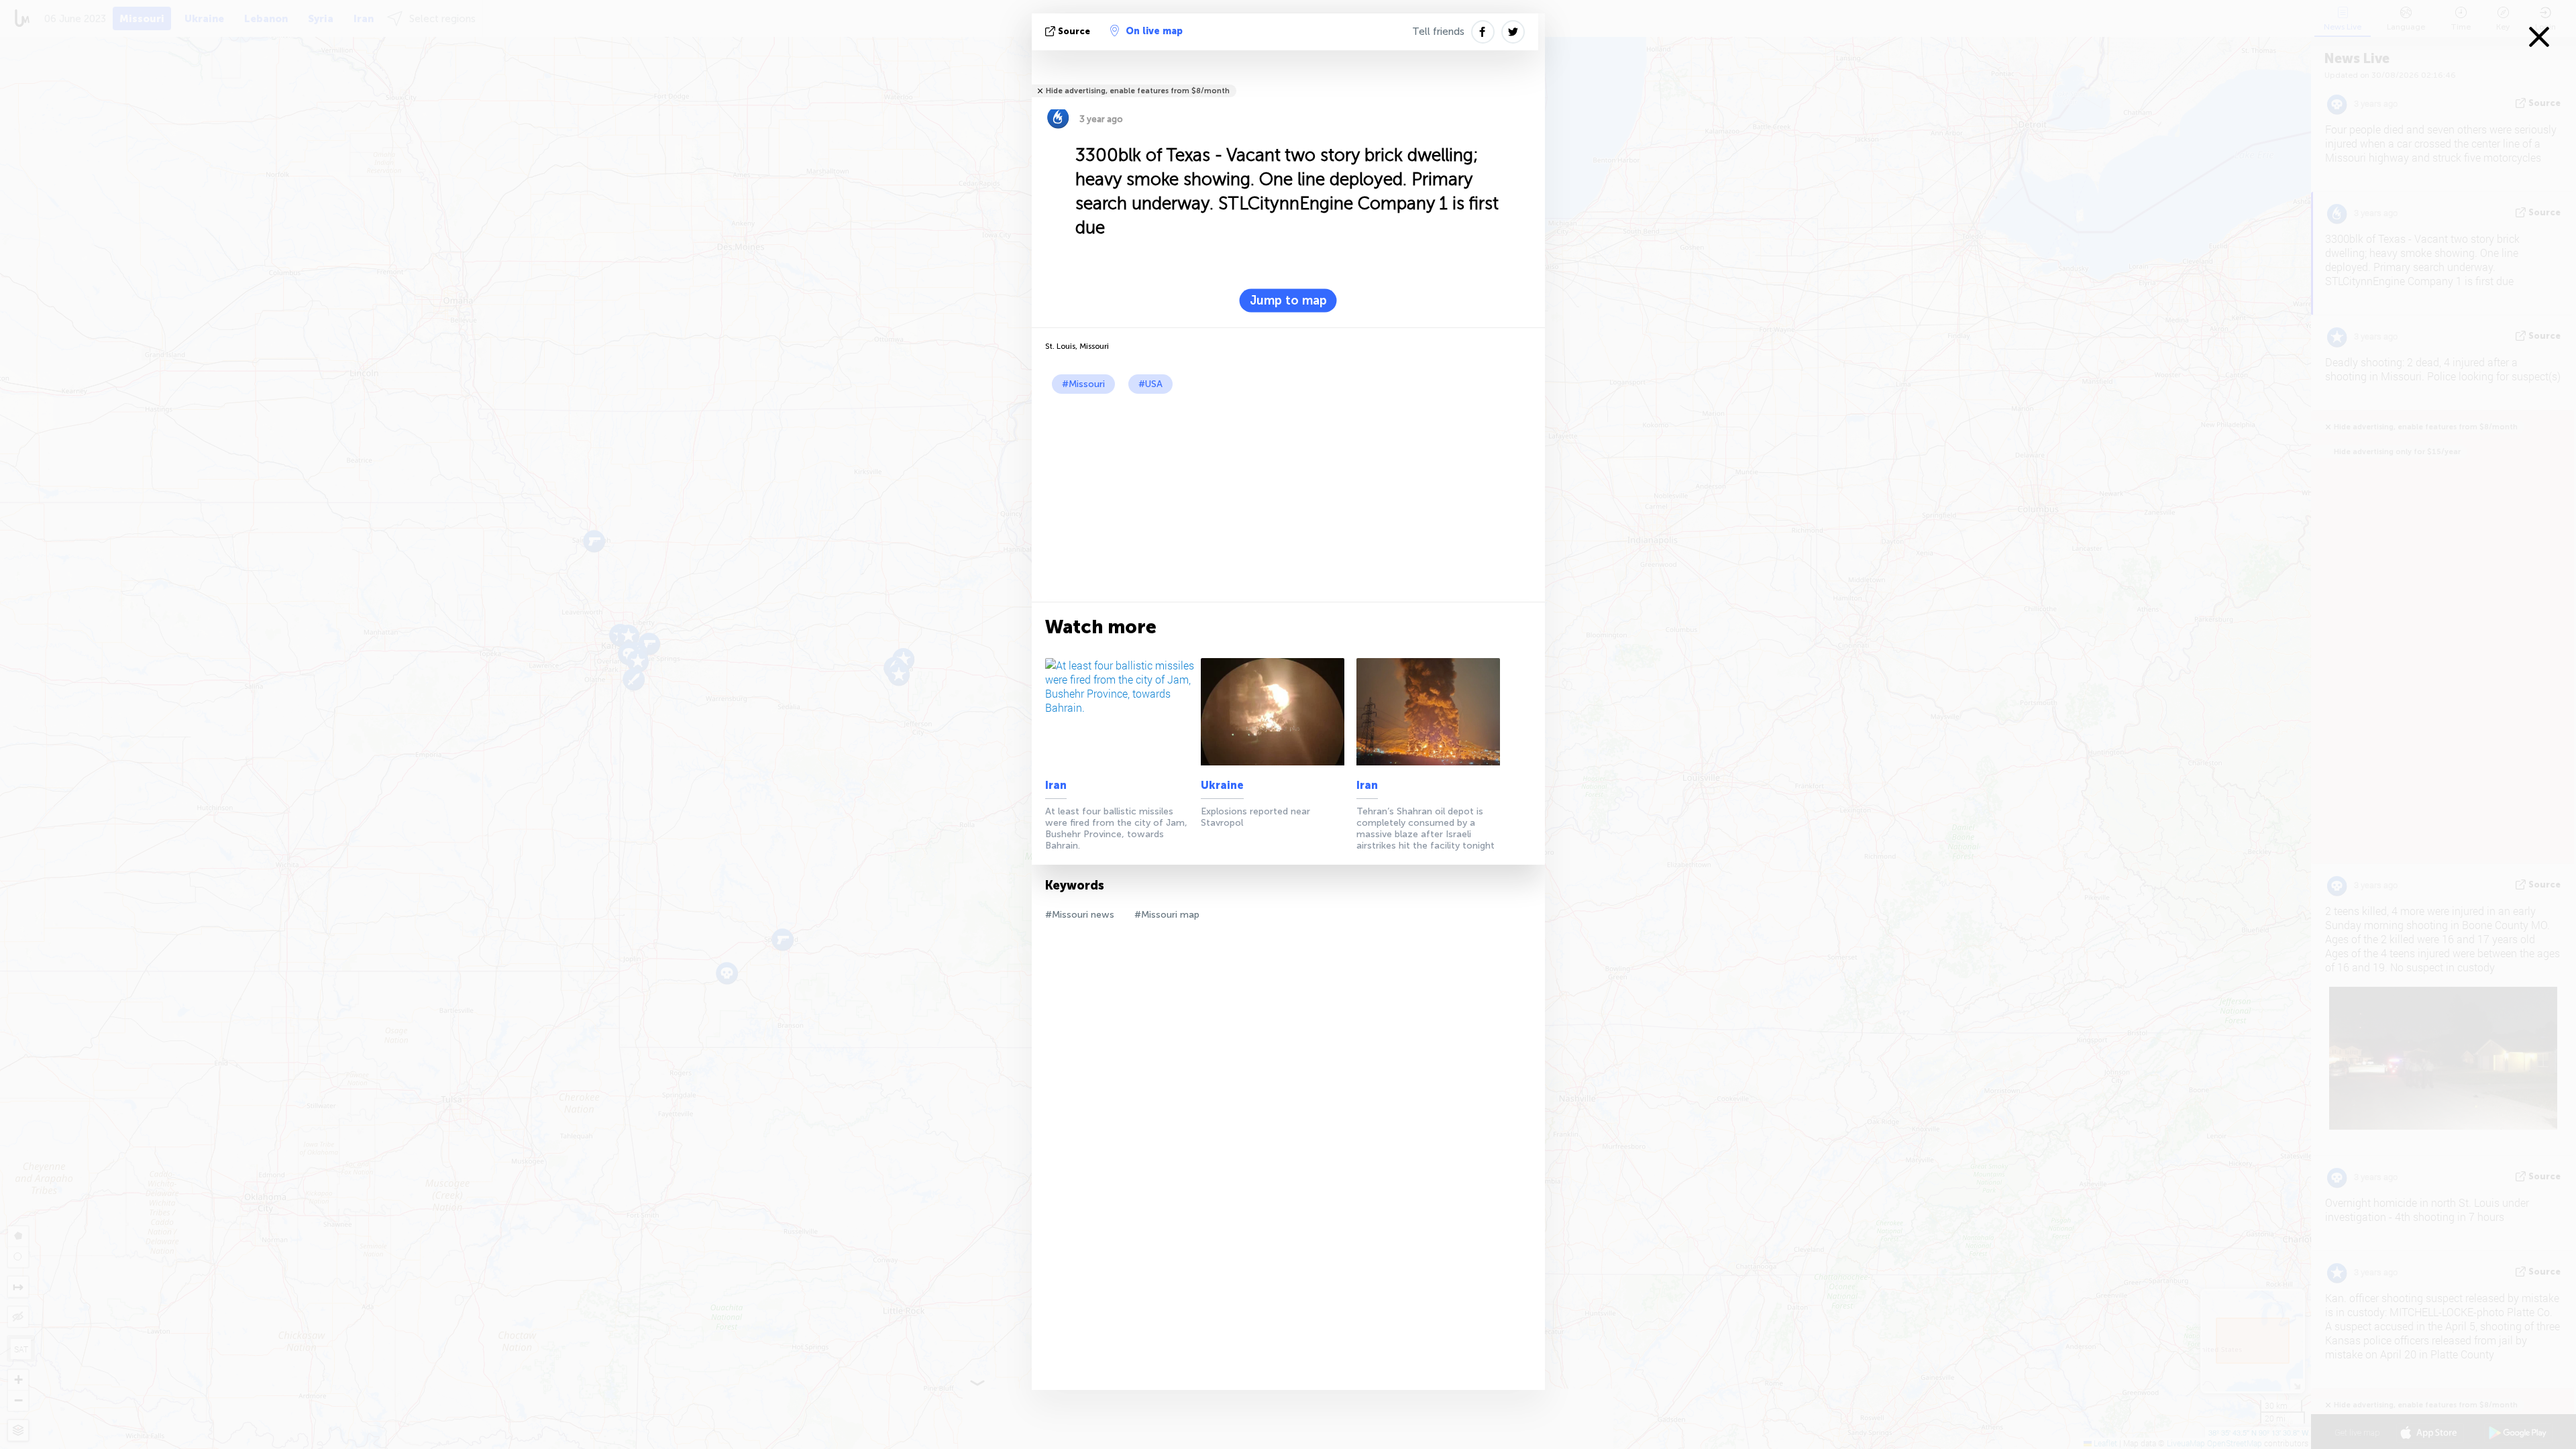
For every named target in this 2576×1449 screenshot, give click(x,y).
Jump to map (1288, 301)
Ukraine (1222, 785)
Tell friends (1438, 32)
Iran (1056, 785)
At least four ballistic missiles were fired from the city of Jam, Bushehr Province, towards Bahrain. (1116, 828)
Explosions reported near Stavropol (1255, 817)
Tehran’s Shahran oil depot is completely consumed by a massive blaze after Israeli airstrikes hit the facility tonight (1426, 828)
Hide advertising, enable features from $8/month (1138, 91)
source (1074, 31)
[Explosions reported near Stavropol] (1276, 712)
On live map (1154, 31)
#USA (1150, 384)
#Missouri (1083, 384)
